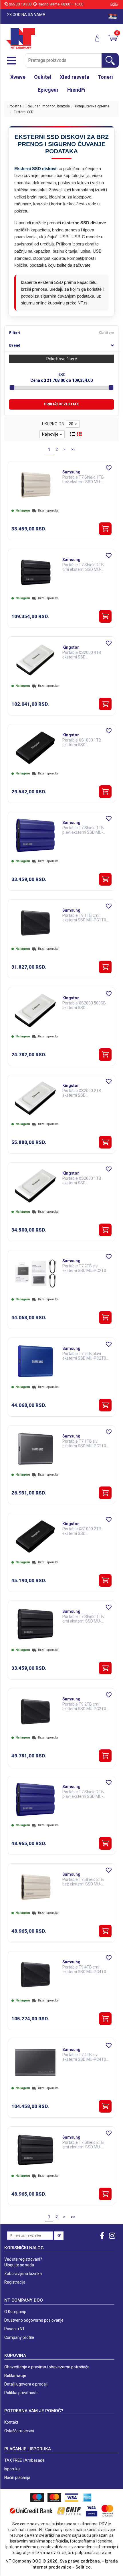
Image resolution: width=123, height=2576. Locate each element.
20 (71, 424)
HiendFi (76, 90)
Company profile (19, 2337)
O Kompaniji (15, 2312)
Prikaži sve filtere (62, 359)
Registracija (15, 2282)
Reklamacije (15, 2376)
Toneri (105, 77)
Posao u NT (15, 2329)
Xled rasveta (75, 77)
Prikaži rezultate (61, 404)
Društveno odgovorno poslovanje (34, 2320)
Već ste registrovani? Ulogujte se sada (23, 2262)
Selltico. (84, 2567)
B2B (114, 4)
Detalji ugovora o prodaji (26, 2384)
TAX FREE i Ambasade (24, 2460)
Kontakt (11, 2422)
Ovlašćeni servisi (19, 2431)
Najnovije (51, 434)
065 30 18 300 (20, 4)
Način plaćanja (17, 2477)
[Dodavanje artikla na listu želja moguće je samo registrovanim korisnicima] (109, 468)
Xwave (18, 77)
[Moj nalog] (99, 38)
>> (73, 449)
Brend (15, 345)
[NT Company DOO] (21, 38)
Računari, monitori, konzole (48, 106)
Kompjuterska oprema (92, 106)
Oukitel (43, 77)
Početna (15, 106)
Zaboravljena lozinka (23, 2274)
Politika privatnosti (21, 2393)
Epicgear (48, 90)
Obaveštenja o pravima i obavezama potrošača (47, 2367)
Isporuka (12, 2469)
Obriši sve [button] (106, 333)
